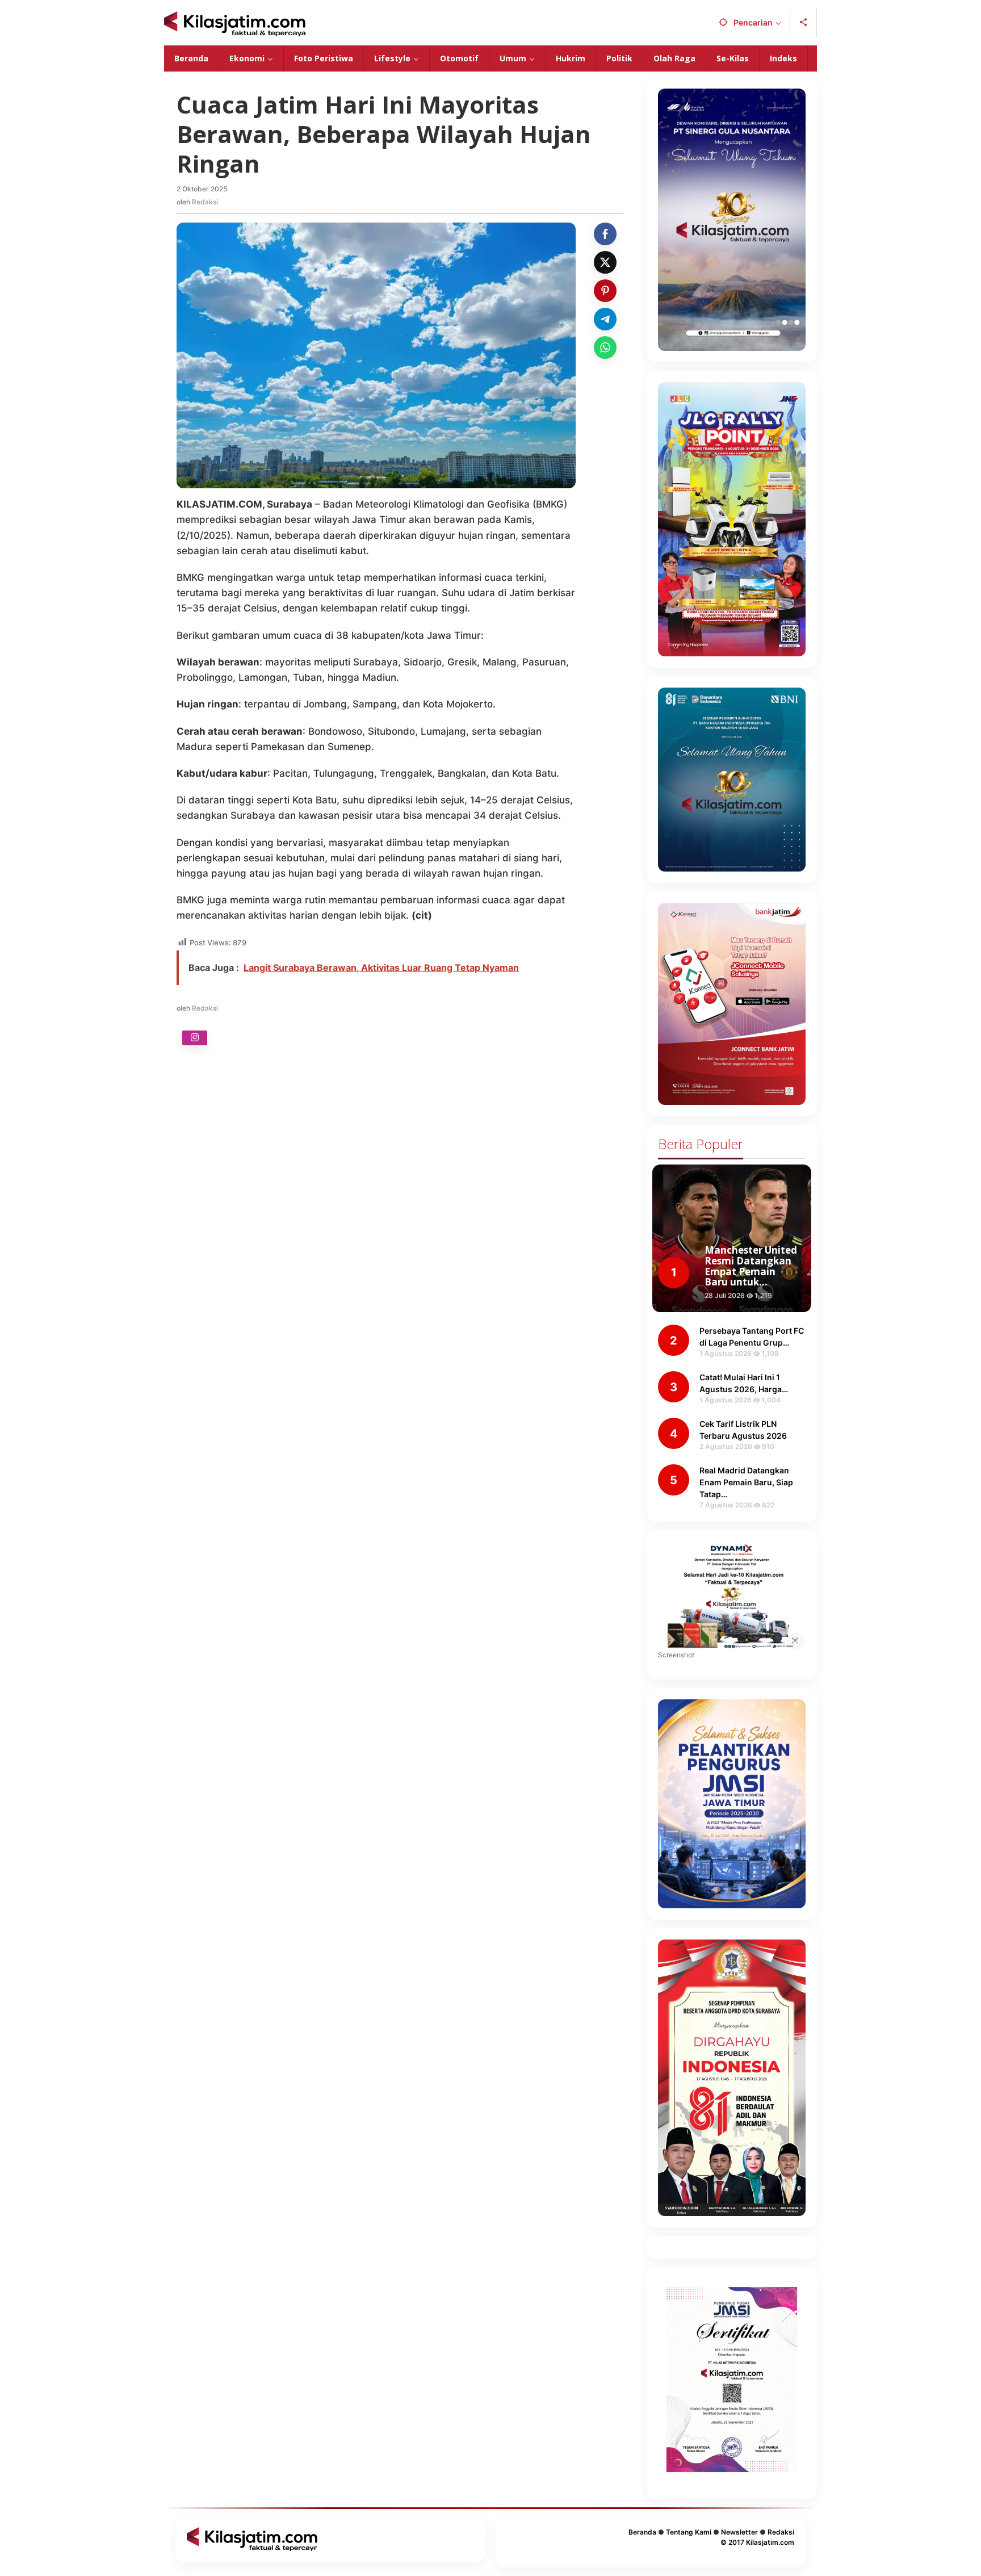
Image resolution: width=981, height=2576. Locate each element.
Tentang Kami (689, 2532)
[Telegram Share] (605, 319)
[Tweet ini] (605, 262)
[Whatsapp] (605, 347)
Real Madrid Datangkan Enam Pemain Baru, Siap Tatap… (746, 1482)
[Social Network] (804, 23)
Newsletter (739, 2532)
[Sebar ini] (605, 234)
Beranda (642, 2532)
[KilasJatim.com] (235, 23)
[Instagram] (195, 1038)
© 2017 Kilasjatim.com (757, 2542)
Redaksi (781, 2532)
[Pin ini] (605, 291)
